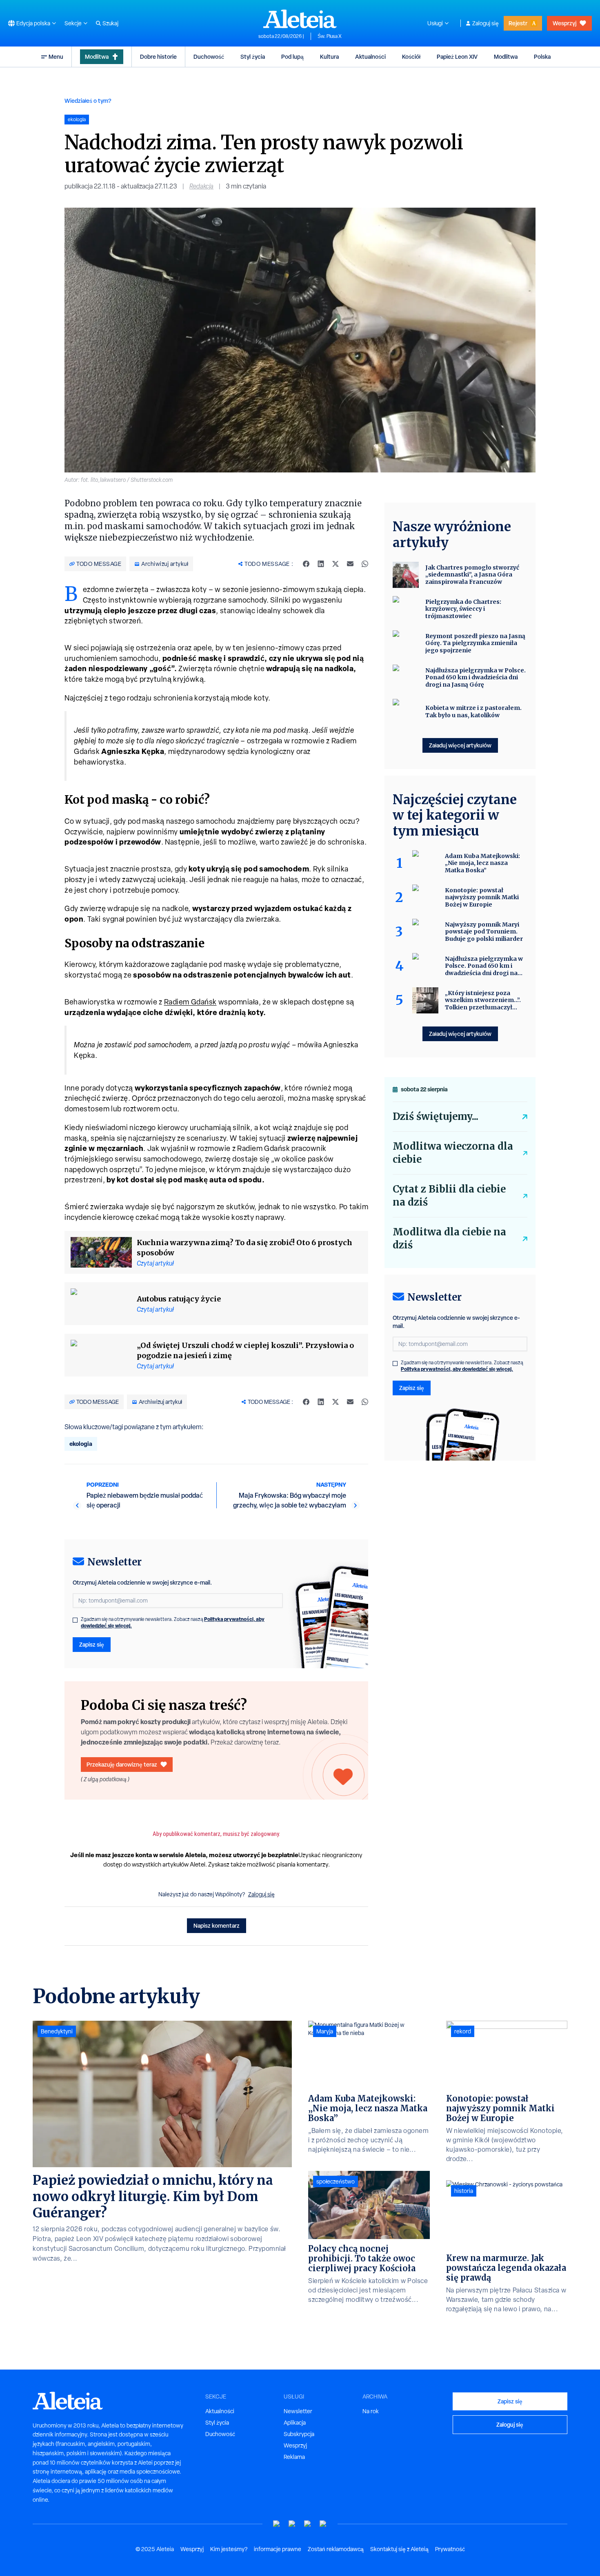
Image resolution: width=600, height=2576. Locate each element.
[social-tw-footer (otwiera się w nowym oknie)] (308, 2524)
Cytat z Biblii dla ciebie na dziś (449, 1196)
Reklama (294, 2457)
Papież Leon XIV (457, 57)
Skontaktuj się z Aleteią (399, 2549)
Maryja (325, 2031)
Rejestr (518, 23)
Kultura (329, 57)
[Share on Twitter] (336, 564)
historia (464, 2191)
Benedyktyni (57, 2031)
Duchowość (209, 57)
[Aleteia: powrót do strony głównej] (300, 19)
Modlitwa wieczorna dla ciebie (453, 1153)
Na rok (371, 2411)
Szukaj (110, 23)
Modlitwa (97, 57)
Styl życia (253, 57)
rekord (463, 2031)
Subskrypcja (299, 2434)
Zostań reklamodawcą (336, 2549)
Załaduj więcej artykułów (460, 745)
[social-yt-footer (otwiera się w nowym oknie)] (277, 2524)
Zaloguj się (486, 23)
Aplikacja (295, 2423)
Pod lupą (292, 57)
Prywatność (450, 2549)
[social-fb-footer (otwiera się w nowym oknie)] (292, 2524)
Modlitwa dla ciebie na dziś (449, 1238)
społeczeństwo (336, 2181)
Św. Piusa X (330, 36)
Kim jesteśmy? (229, 2549)
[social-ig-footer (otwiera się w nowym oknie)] (323, 2524)
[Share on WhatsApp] (365, 564)
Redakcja (201, 186)
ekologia (81, 1444)
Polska (542, 57)
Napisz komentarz (217, 1925)
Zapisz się (92, 1644)
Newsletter (298, 2411)
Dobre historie (158, 57)
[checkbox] (75, 1620)
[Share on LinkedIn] (321, 564)
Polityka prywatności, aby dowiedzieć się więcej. (457, 1369)
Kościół (411, 57)
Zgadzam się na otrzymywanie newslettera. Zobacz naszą (173, 1623)
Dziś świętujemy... (436, 1116)
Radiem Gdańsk (190, 1002)
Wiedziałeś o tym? (88, 101)
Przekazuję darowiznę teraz (122, 1764)
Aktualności (370, 57)
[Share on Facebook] (306, 564)
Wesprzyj (564, 23)
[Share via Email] (350, 564)
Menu (56, 57)
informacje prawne (278, 2549)
